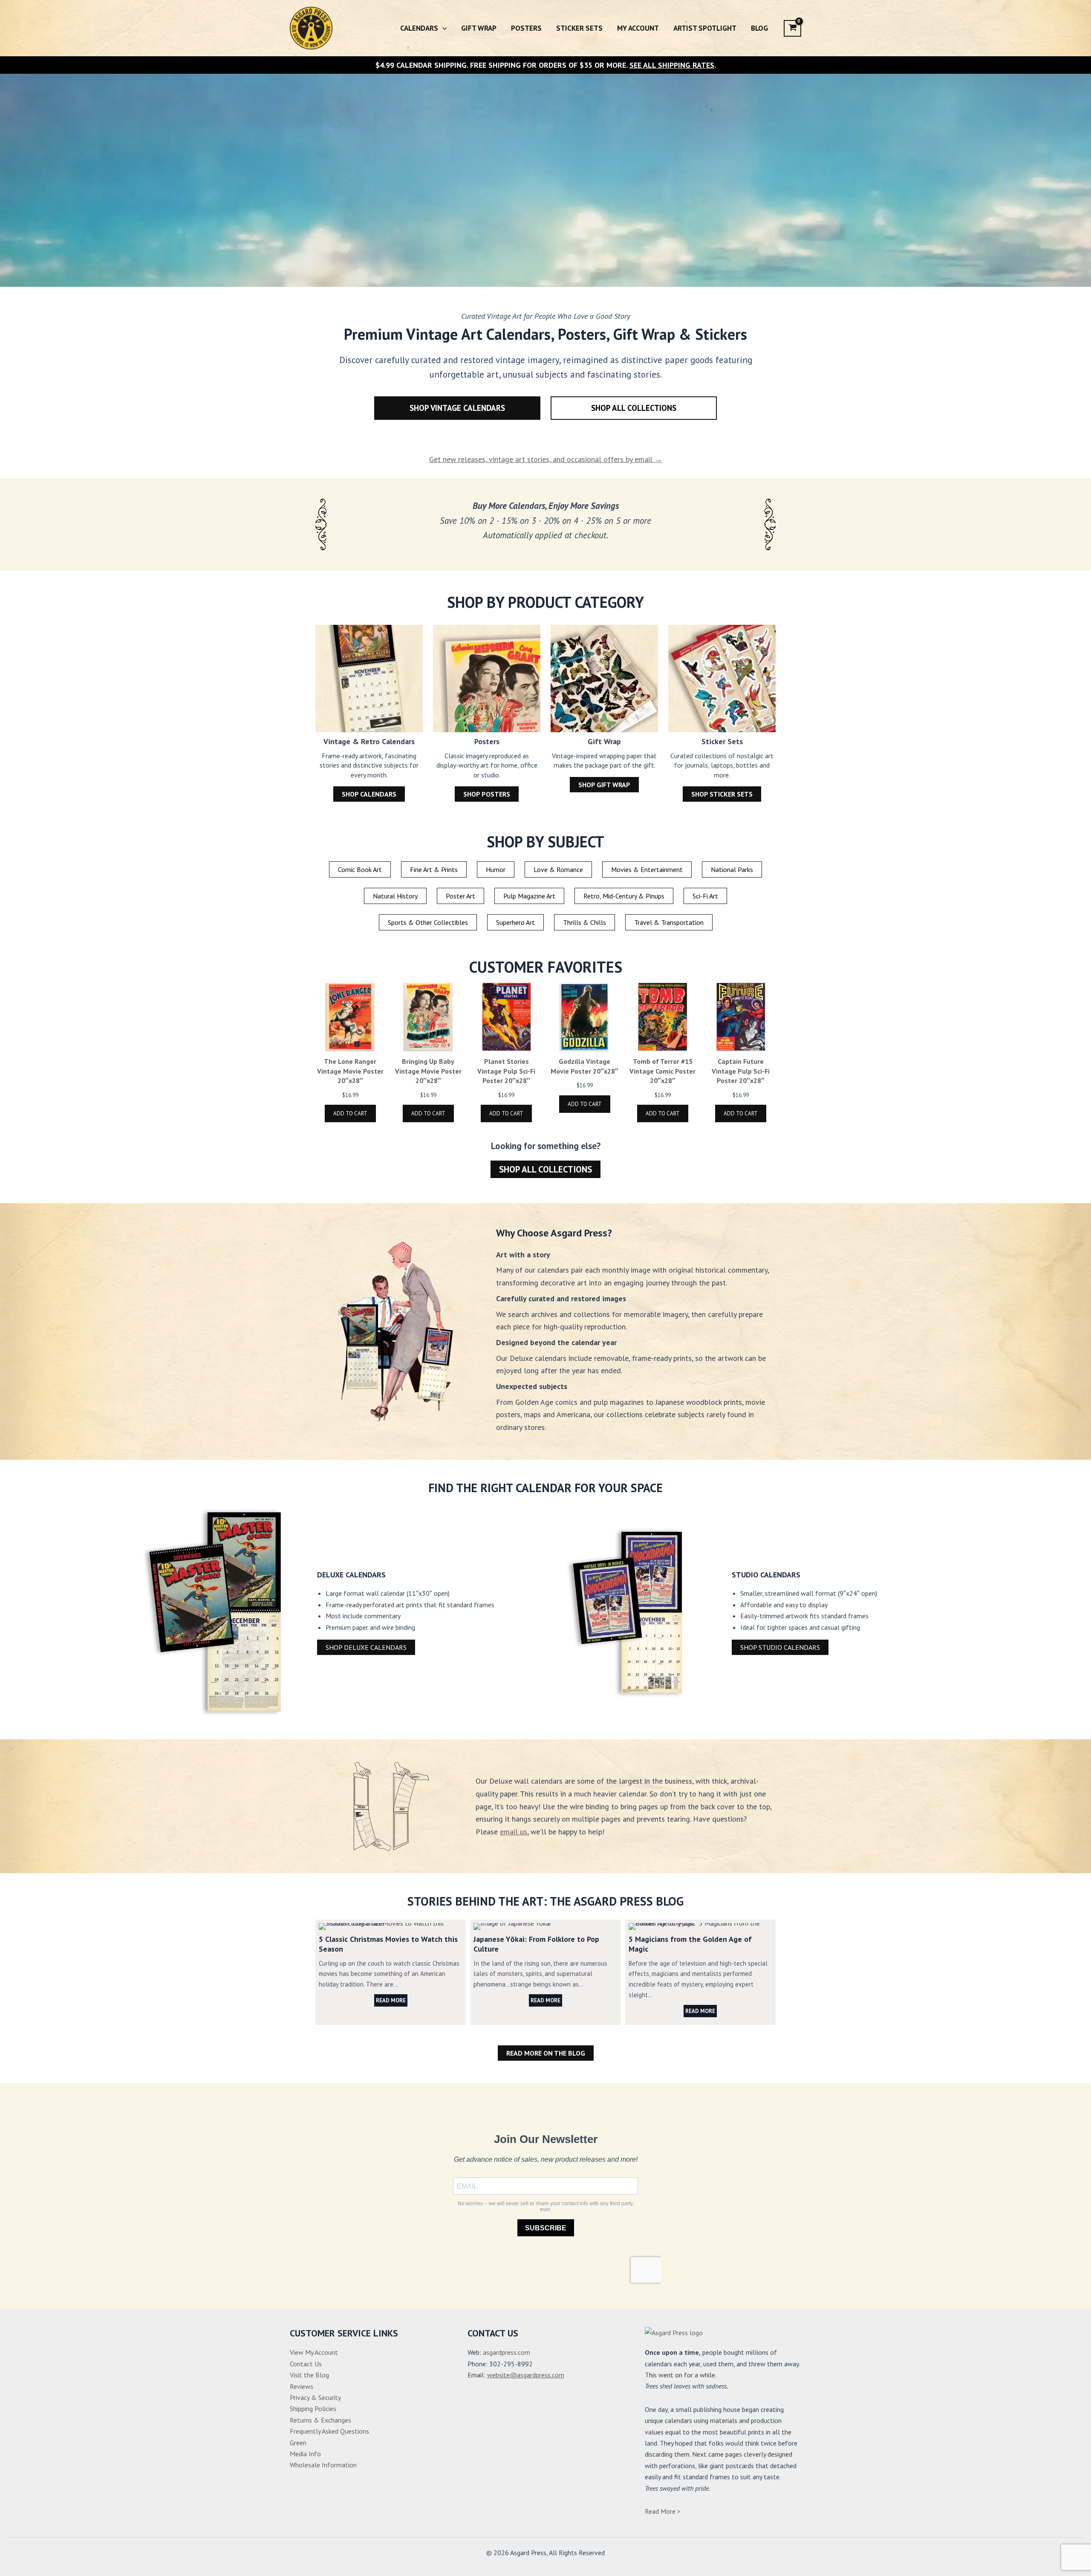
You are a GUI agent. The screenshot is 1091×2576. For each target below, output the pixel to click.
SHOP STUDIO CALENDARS (780, 1647)
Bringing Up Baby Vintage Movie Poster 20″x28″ (428, 1071)
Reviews (302, 2386)
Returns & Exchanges (320, 2420)
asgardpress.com (507, 2352)
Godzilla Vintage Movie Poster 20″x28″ (584, 1066)
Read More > (663, 2511)
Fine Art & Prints (434, 869)
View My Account (314, 2352)
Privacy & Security (315, 2397)
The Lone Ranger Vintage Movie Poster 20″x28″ (350, 1071)
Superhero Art (515, 922)
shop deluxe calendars (366, 1647)
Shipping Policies (313, 2409)
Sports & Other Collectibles (428, 922)
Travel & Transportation (669, 922)
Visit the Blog (309, 2375)
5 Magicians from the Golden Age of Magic (700, 1926)
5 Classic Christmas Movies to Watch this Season (390, 1926)
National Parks (732, 869)
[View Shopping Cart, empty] (792, 28)
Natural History (395, 896)
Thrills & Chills (584, 922)
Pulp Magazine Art (529, 896)
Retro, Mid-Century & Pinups (624, 896)
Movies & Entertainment (647, 869)
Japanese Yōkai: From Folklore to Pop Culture (545, 1926)
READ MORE (391, 2000)
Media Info (305, 2454)
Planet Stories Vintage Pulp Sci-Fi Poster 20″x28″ (506, 1071)
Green (298, 2443)
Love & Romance (558, 869)
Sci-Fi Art (705, 896)
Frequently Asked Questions (329, 2431)
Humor (496, 869)
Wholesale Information (323, 2465)
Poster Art (460, 896)
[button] (442, 28)
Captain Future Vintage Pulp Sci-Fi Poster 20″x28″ (741, 1071)
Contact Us (306, 2364)
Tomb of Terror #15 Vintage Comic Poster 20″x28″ (662, 1071)
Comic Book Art (360, 869)
